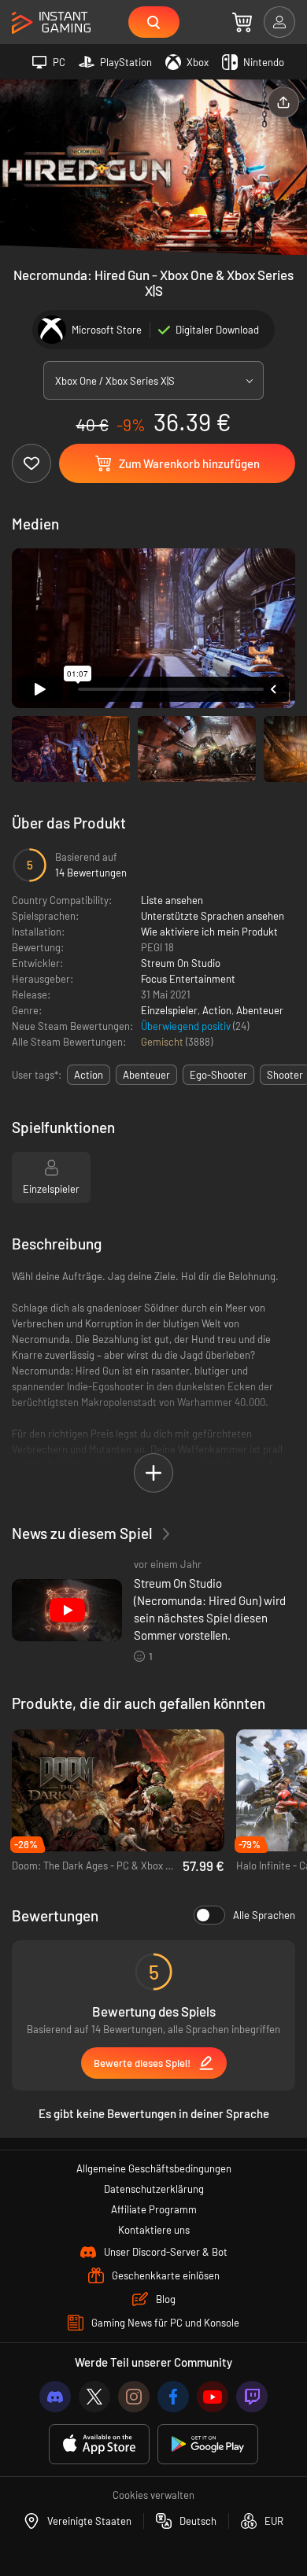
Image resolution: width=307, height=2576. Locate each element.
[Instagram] (134, 2397)
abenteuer (146, 1075)
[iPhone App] (99, 2444)
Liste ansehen (172, 900)
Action (217, 1010)
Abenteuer (260, 1010)
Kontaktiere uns (154, 2230)
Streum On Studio (181, 963)
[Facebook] (173, 2397)
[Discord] (55, 2397)
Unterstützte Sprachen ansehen (213, 916)
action (89, 1075)
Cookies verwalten (153, 2495)
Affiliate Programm (154, 2209)
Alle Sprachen (264, 1915)
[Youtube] (213, 2397)
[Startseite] (51, 23)
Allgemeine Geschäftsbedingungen (154, 2168)
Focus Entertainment (188, 979)
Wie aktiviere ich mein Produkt (209, 932)
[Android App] (208, 2444)
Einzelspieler (169, 1010)
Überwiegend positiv (187, 1026)
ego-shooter (218, 1075)
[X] (94, 2397)
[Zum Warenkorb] (242, 22)
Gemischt (163, 1042)
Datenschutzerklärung (154, 2189)
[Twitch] (252, 2397)
